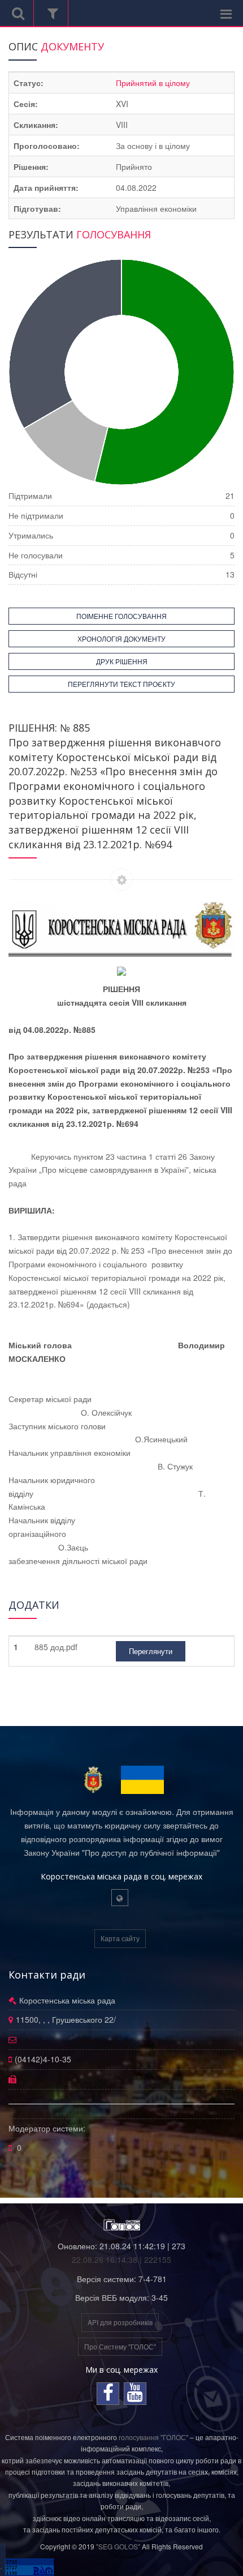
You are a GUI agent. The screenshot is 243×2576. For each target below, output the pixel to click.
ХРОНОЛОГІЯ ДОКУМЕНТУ (121, 638)
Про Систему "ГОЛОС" (120, 2346)
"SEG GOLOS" (118, 2546)
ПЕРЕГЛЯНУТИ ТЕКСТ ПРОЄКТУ (121, 684)
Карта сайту (120, 1938)
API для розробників (120, 2322)
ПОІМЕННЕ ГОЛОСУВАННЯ (121, 616)
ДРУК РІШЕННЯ (122, 661)
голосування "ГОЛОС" (153, 2437)
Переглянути (151, 1651)
